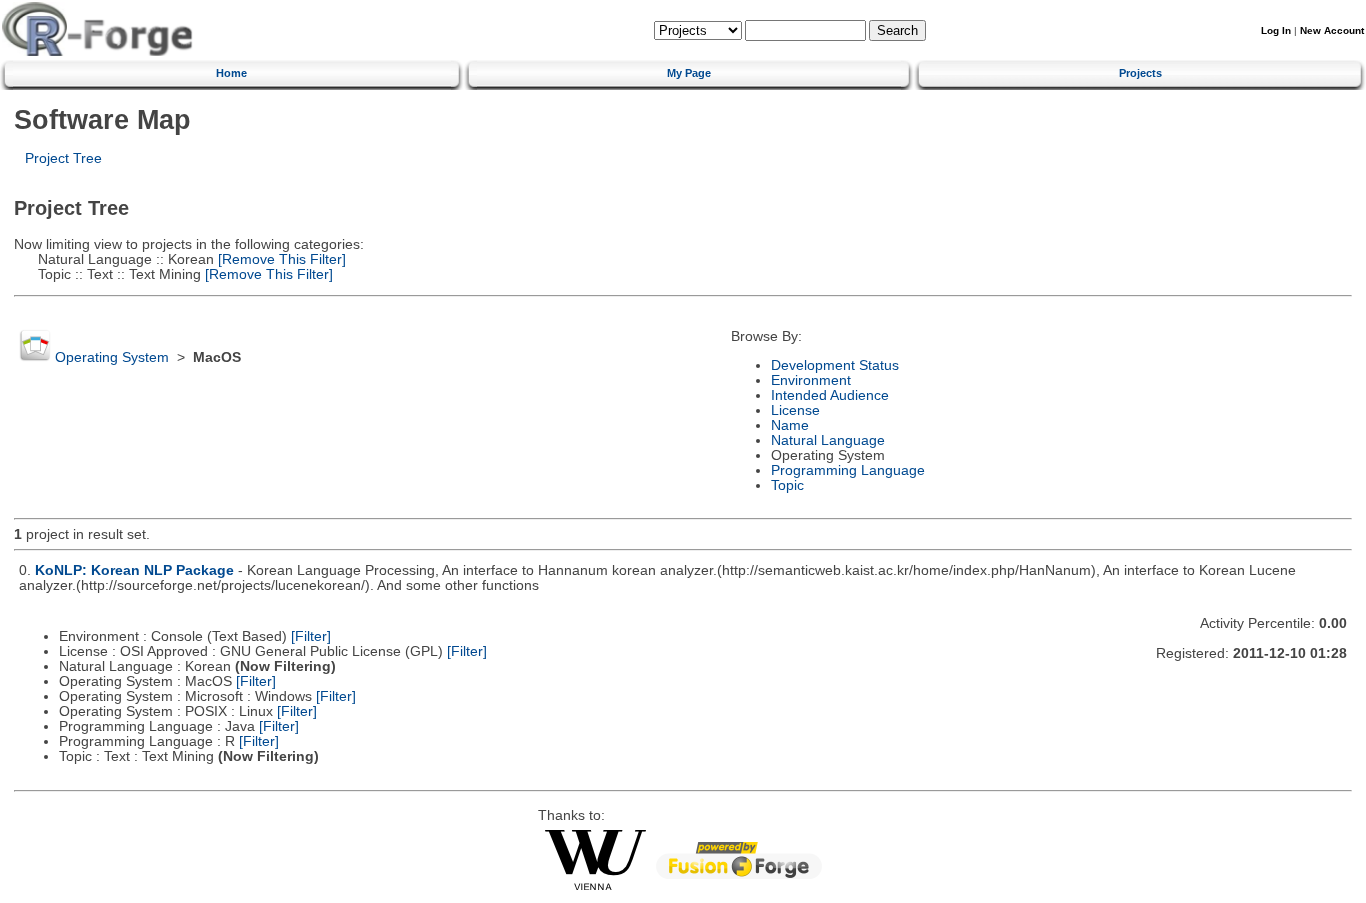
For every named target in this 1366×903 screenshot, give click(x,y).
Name (790, 425)
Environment (811, 380)
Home (231, 73)
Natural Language (828, 440)
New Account (1332, 30)
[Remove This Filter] (280, 259)
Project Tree (63, 158)
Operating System (112, 357)
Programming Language (848, 470)
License (795, 410)
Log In (1276, 30)
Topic (787, 485)
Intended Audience (830, 395)
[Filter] (311, 636)
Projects (1140, 73)
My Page (689, 73)
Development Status (835, 365)
